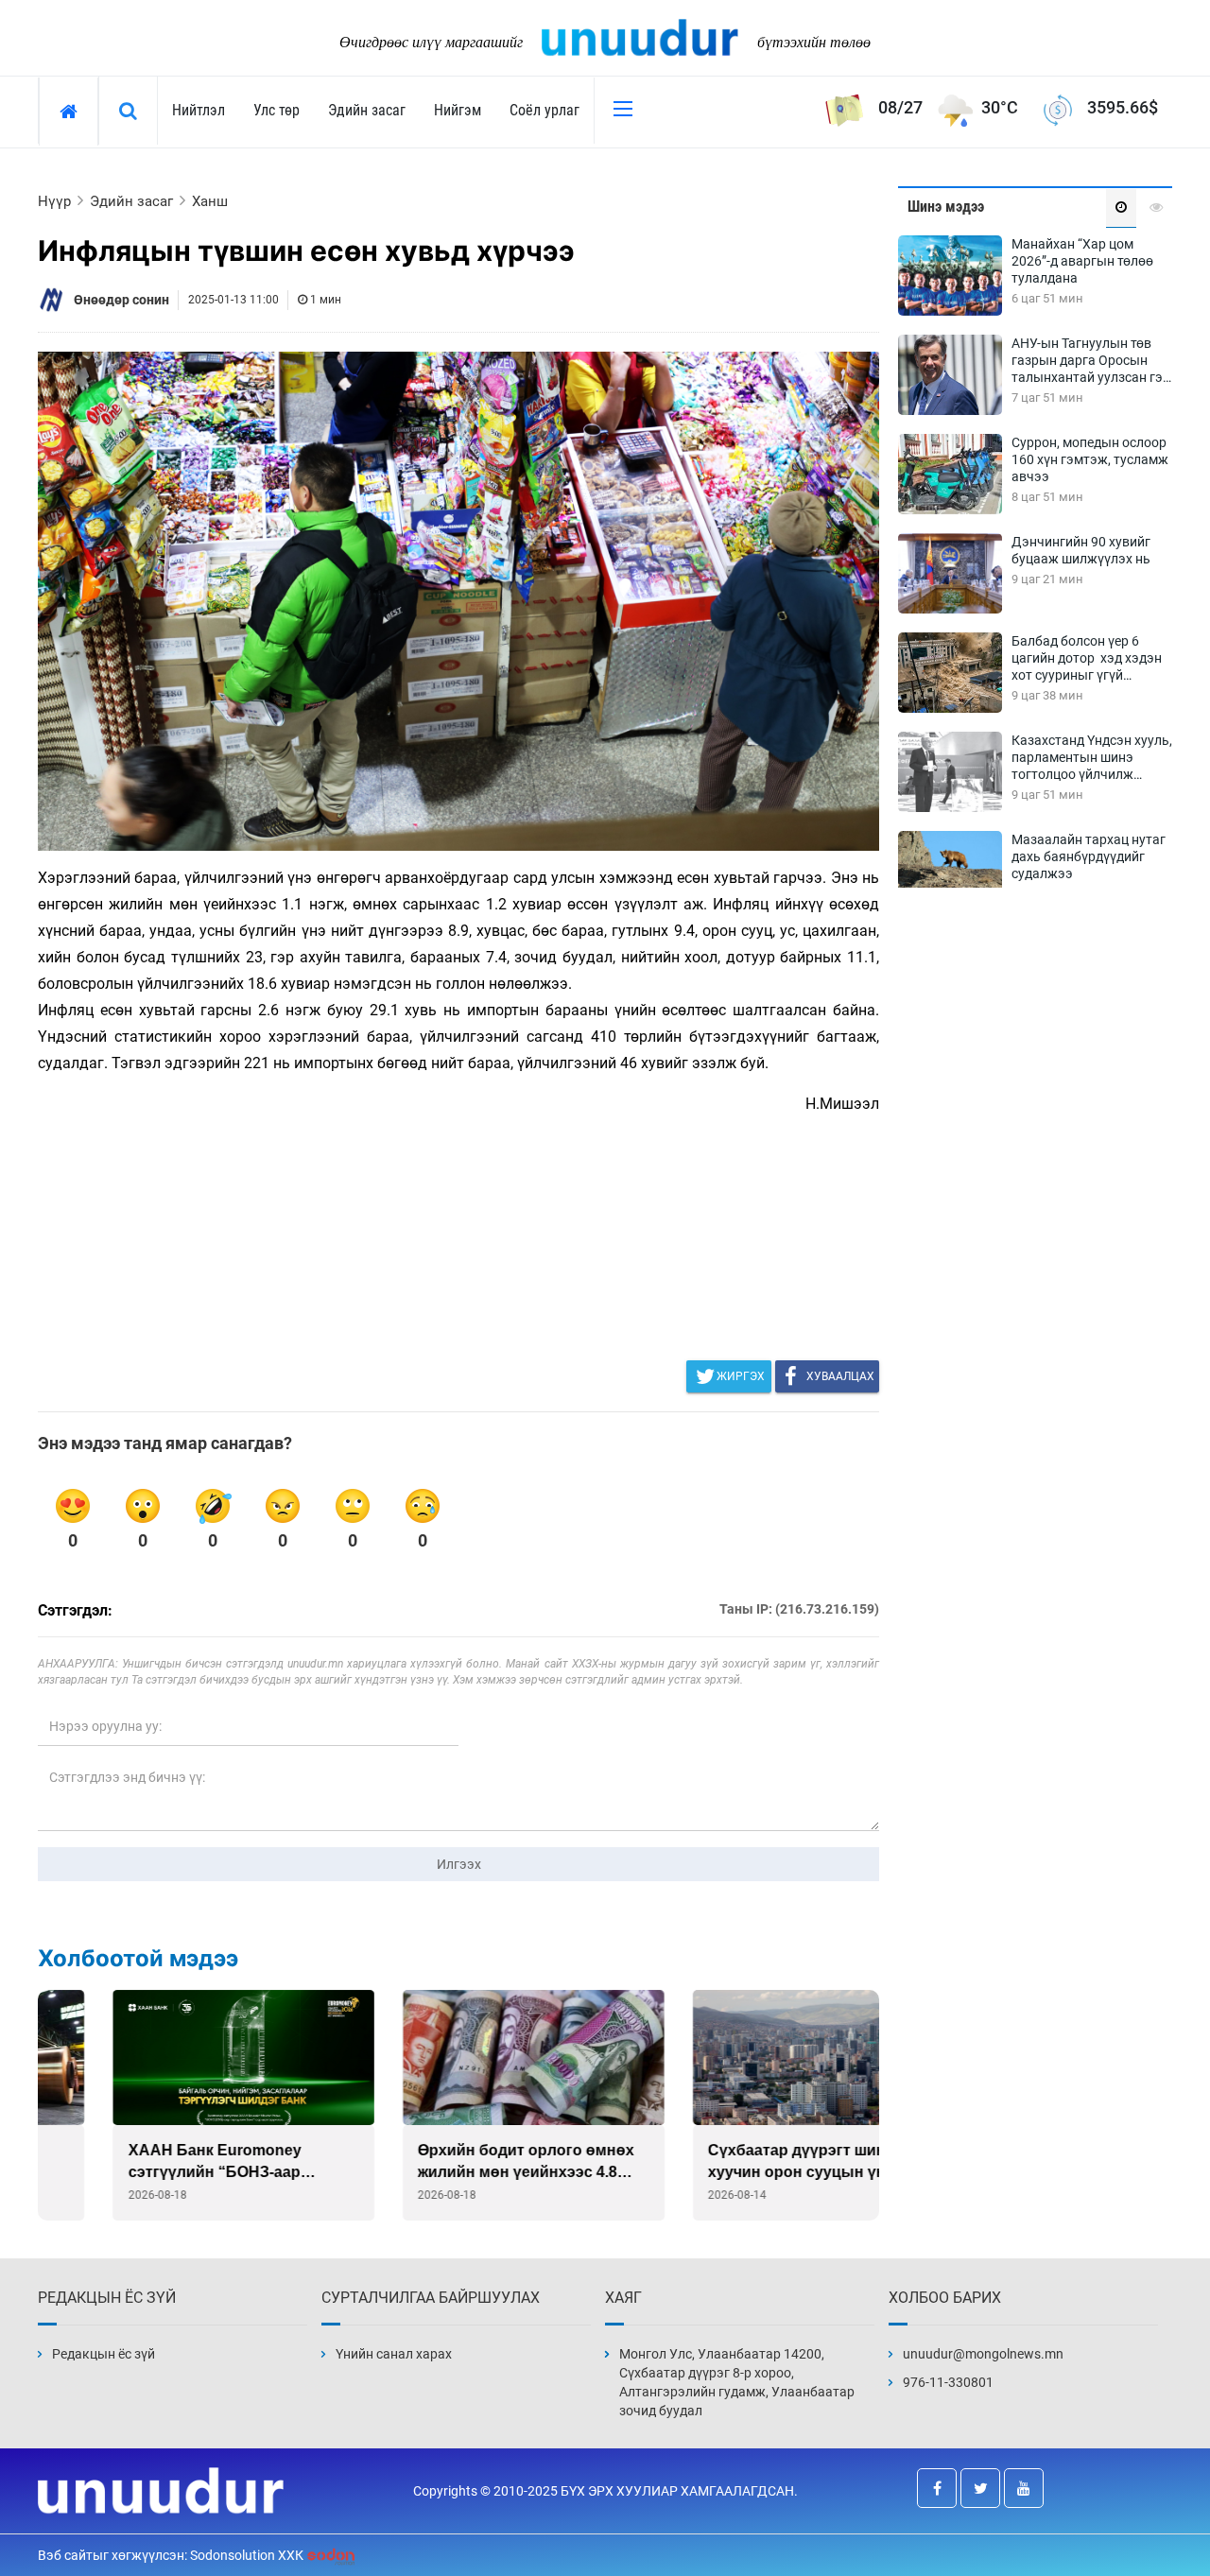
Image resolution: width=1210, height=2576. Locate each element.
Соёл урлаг (544, 110)
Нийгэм (458, 110)
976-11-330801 (948, 2382)
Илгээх (459, 1864)
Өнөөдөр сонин (121, 300)
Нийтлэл (199, 110)
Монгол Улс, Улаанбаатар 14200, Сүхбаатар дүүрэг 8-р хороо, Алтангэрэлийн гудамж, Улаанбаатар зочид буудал (737, 2382)
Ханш (210, 201)
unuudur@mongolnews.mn (983, 2354)
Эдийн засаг (367, 110)
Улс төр (277, 110)
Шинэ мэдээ (946, 207)
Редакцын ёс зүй (104, 2354)
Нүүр (54, 201)
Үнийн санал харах (394, 2354)
